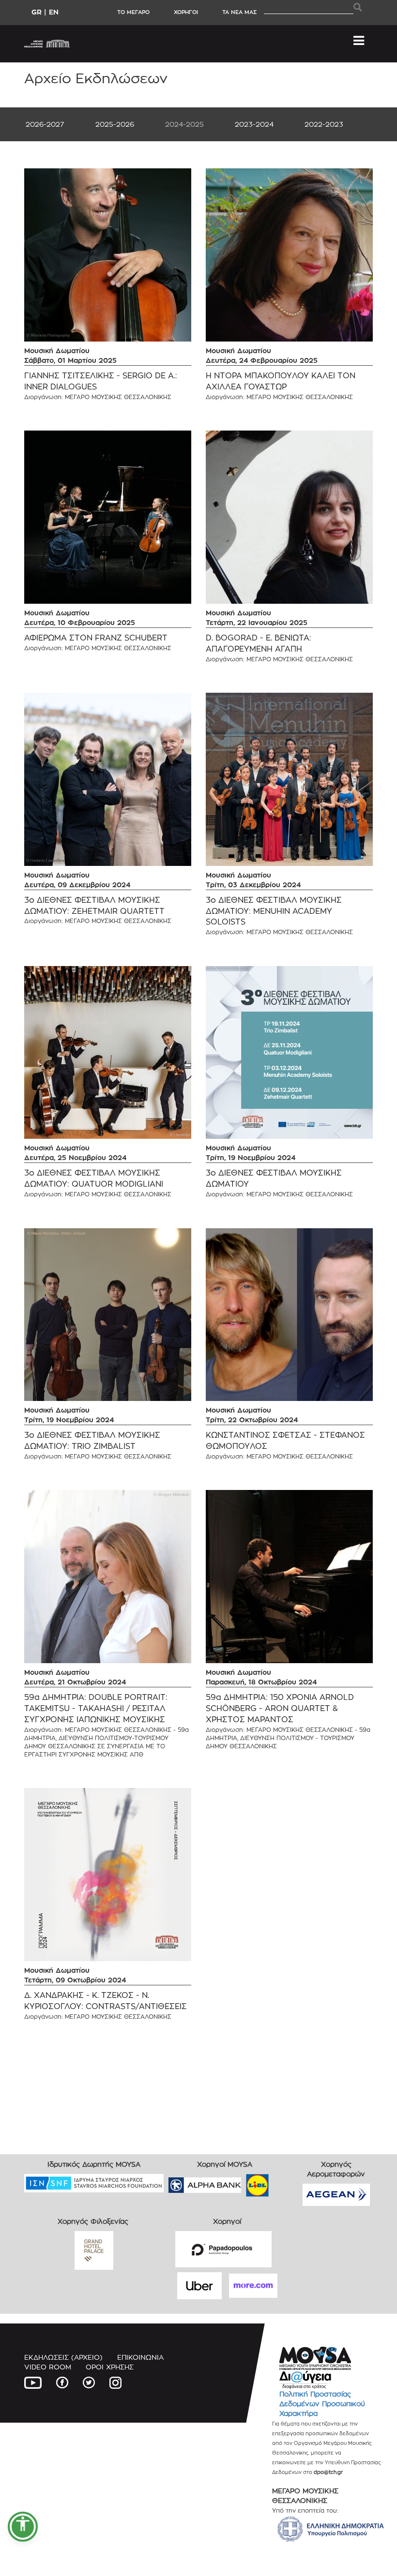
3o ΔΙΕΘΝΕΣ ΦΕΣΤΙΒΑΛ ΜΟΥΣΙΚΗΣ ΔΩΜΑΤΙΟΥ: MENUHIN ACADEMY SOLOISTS (274, 911)
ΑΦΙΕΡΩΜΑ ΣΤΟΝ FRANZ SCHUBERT (96, 638)
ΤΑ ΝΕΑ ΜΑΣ (239, 12)
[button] (23, 2527)
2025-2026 (115, 124)
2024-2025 (184, 124)
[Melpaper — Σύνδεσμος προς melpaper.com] (286, 2182)
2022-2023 (324, 124)
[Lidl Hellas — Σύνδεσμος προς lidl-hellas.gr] (244, 2182)
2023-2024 (254, 124)
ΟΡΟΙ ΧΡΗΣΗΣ (110, 2367)
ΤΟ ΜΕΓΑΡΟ (133, 12)
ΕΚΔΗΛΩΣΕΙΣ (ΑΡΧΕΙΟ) (63, 2357)
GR (37, 12)
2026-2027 (45, 124)
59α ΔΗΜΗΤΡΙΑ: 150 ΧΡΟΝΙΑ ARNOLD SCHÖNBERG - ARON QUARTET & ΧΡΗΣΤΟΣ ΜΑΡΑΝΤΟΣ (280, 1708)
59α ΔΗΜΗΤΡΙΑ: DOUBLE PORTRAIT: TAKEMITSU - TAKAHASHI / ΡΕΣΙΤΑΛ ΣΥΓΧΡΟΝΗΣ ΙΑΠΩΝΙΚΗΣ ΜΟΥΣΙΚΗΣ (96, 1708)
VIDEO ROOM (48, 2367)
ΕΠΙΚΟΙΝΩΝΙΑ (140, 2357)
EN (54, 12)
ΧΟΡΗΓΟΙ (186, 12)
